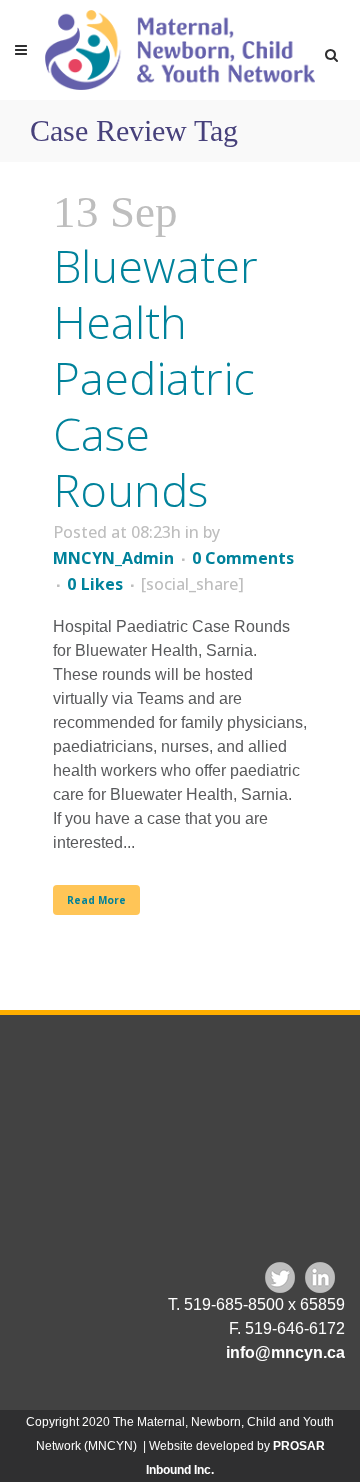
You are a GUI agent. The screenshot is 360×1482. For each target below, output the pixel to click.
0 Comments (243, 558)
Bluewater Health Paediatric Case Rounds (155, 377)
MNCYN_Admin (113, 558)
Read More (96, 900)
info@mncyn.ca (285, 1352)
